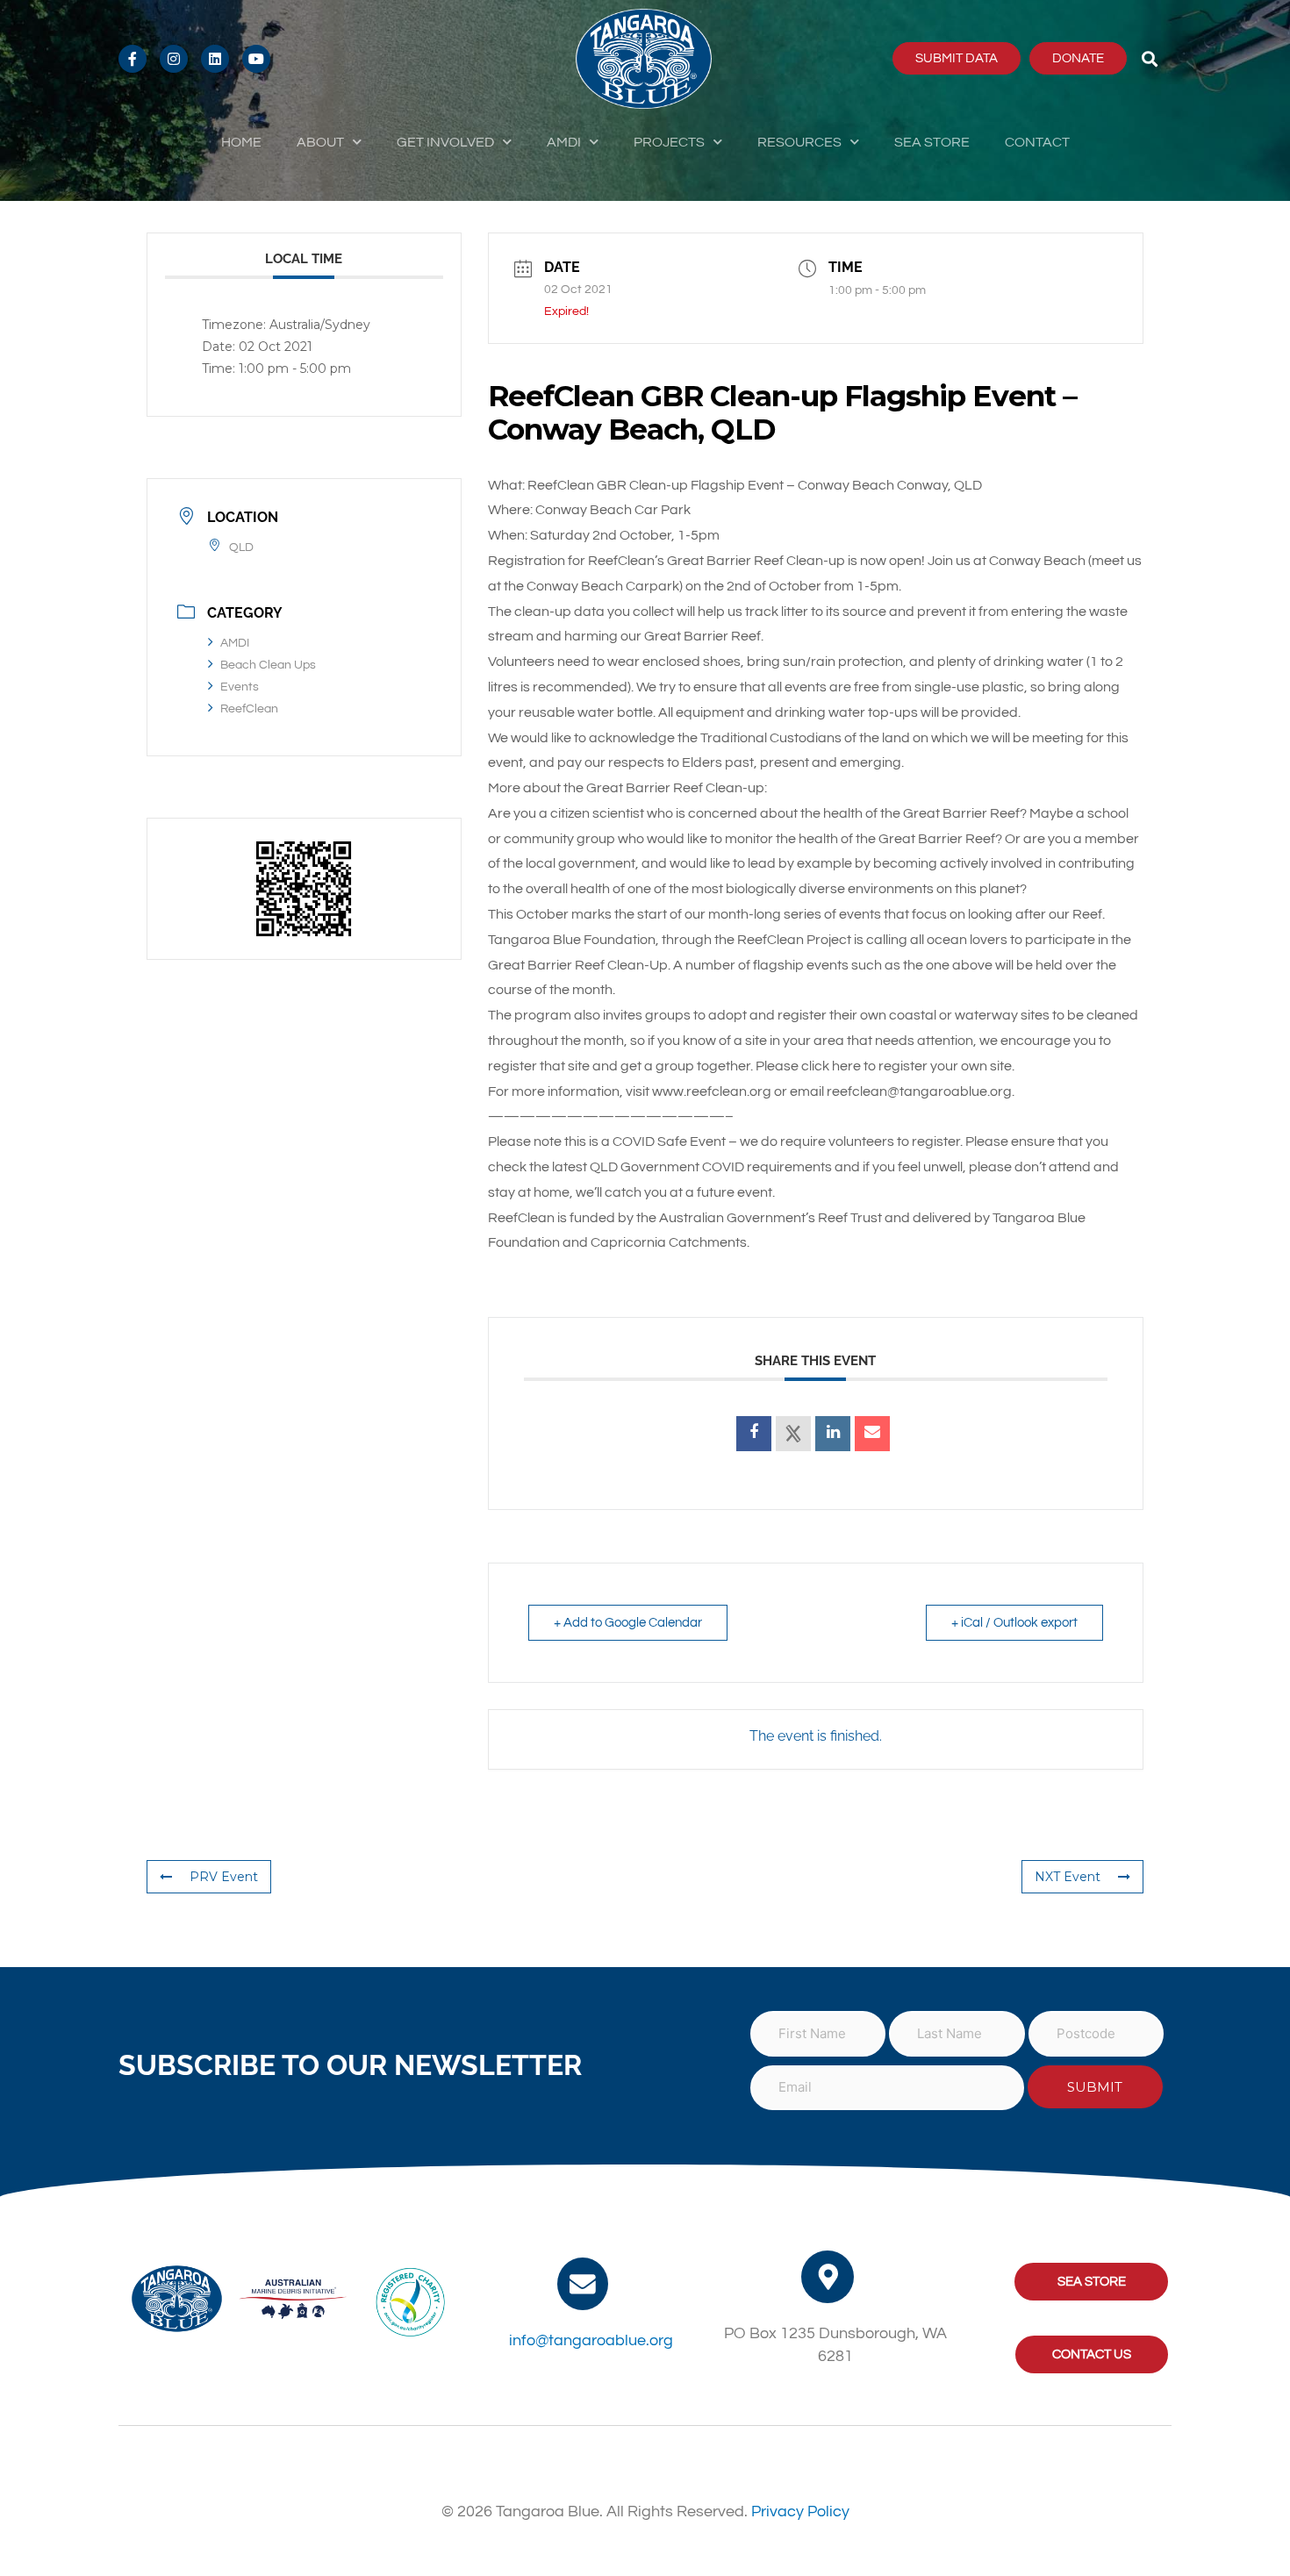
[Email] (872, 1434)
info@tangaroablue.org (591, 2340)
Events (240, 687)
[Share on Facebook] (754, 1434)
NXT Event (1068, 1877)
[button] (1150, 58)
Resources (799, 142)
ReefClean (249, 709)
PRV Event (224, 1877)
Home (241, 142)
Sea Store (932, 142)
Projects (669, 142)
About (320, 142)
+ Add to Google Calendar (628, 1623)
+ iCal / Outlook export (1014, 1623)
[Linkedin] (833, 1434)
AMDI (564, 142)
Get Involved (445, 142)
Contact (1037, 142)
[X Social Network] (793, 1434)
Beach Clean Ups (268, 665)
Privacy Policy (800, 2512)
